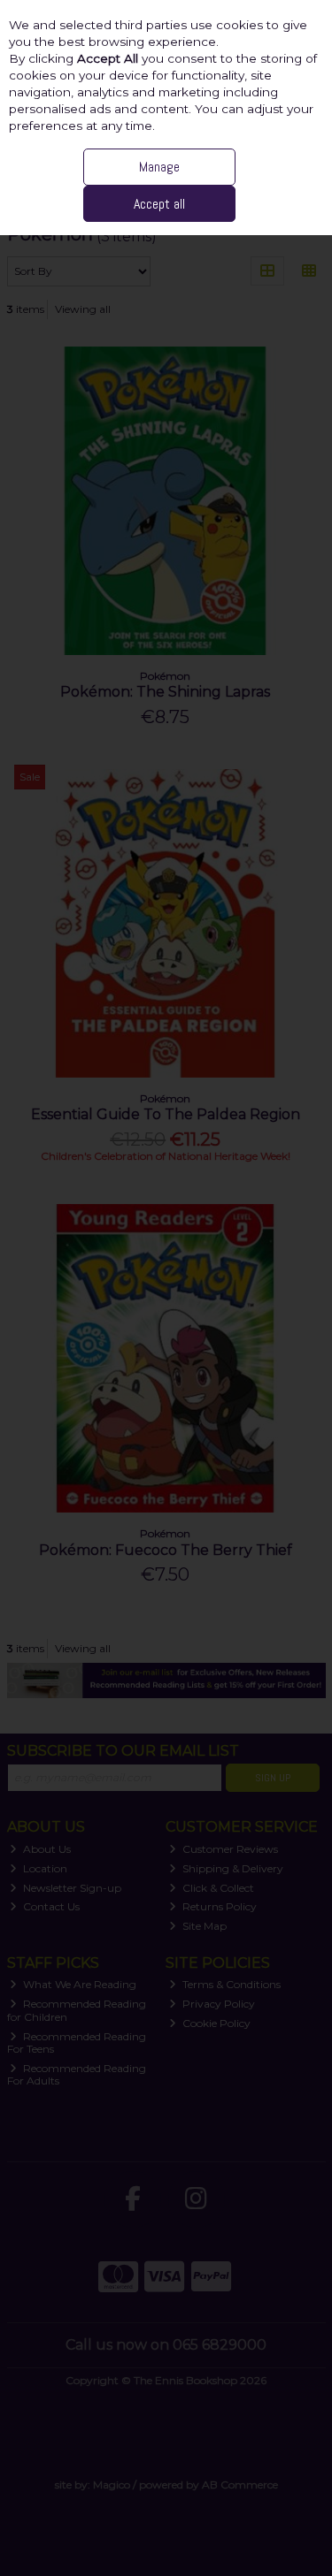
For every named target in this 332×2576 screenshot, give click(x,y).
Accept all (159, 204)
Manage (159, 167)
